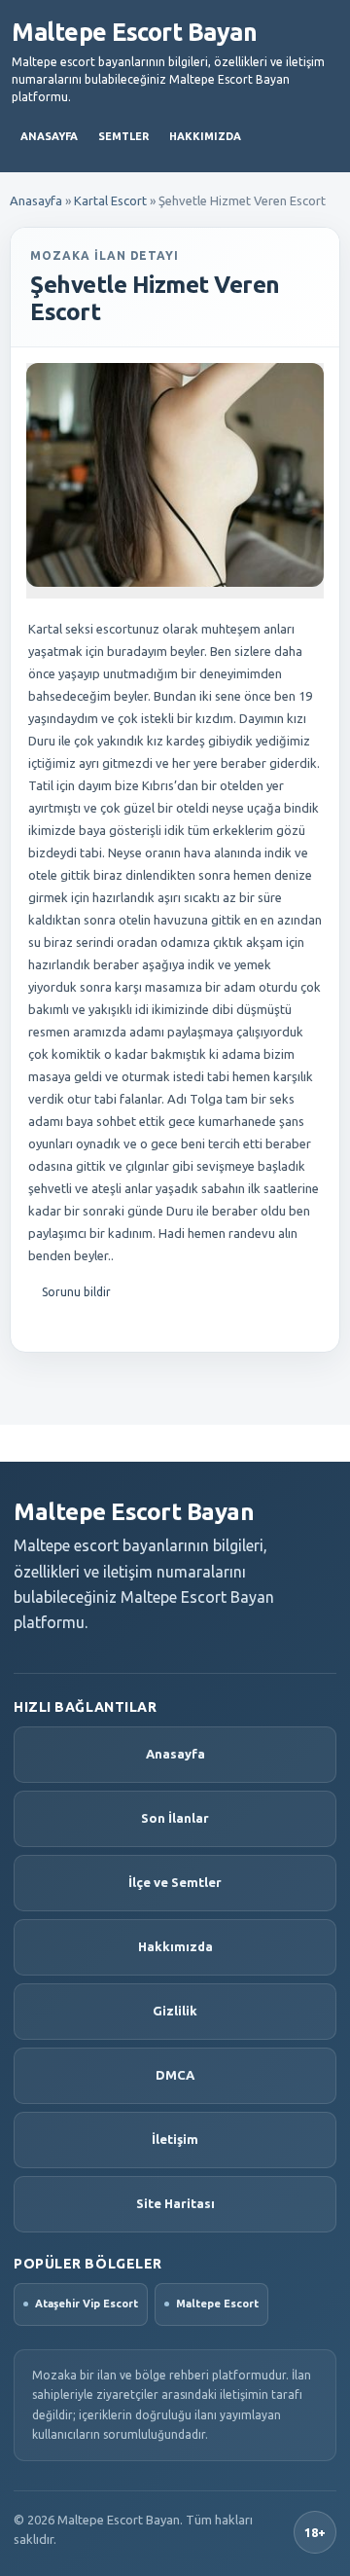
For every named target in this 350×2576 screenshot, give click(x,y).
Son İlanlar (175, 1818)
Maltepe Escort (217, 2304)
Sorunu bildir (76, 1292)
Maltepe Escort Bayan (134, 32)
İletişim (175, 2139)
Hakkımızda (205, 136)
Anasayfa (49, 136)
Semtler (123, 136)
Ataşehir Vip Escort (87, 2304)
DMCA (175, 2075)
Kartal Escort (110, 200)
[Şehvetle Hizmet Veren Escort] (175, 475)
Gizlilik (175, 2011)
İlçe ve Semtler (175, 1882)
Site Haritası (175, 2203)
